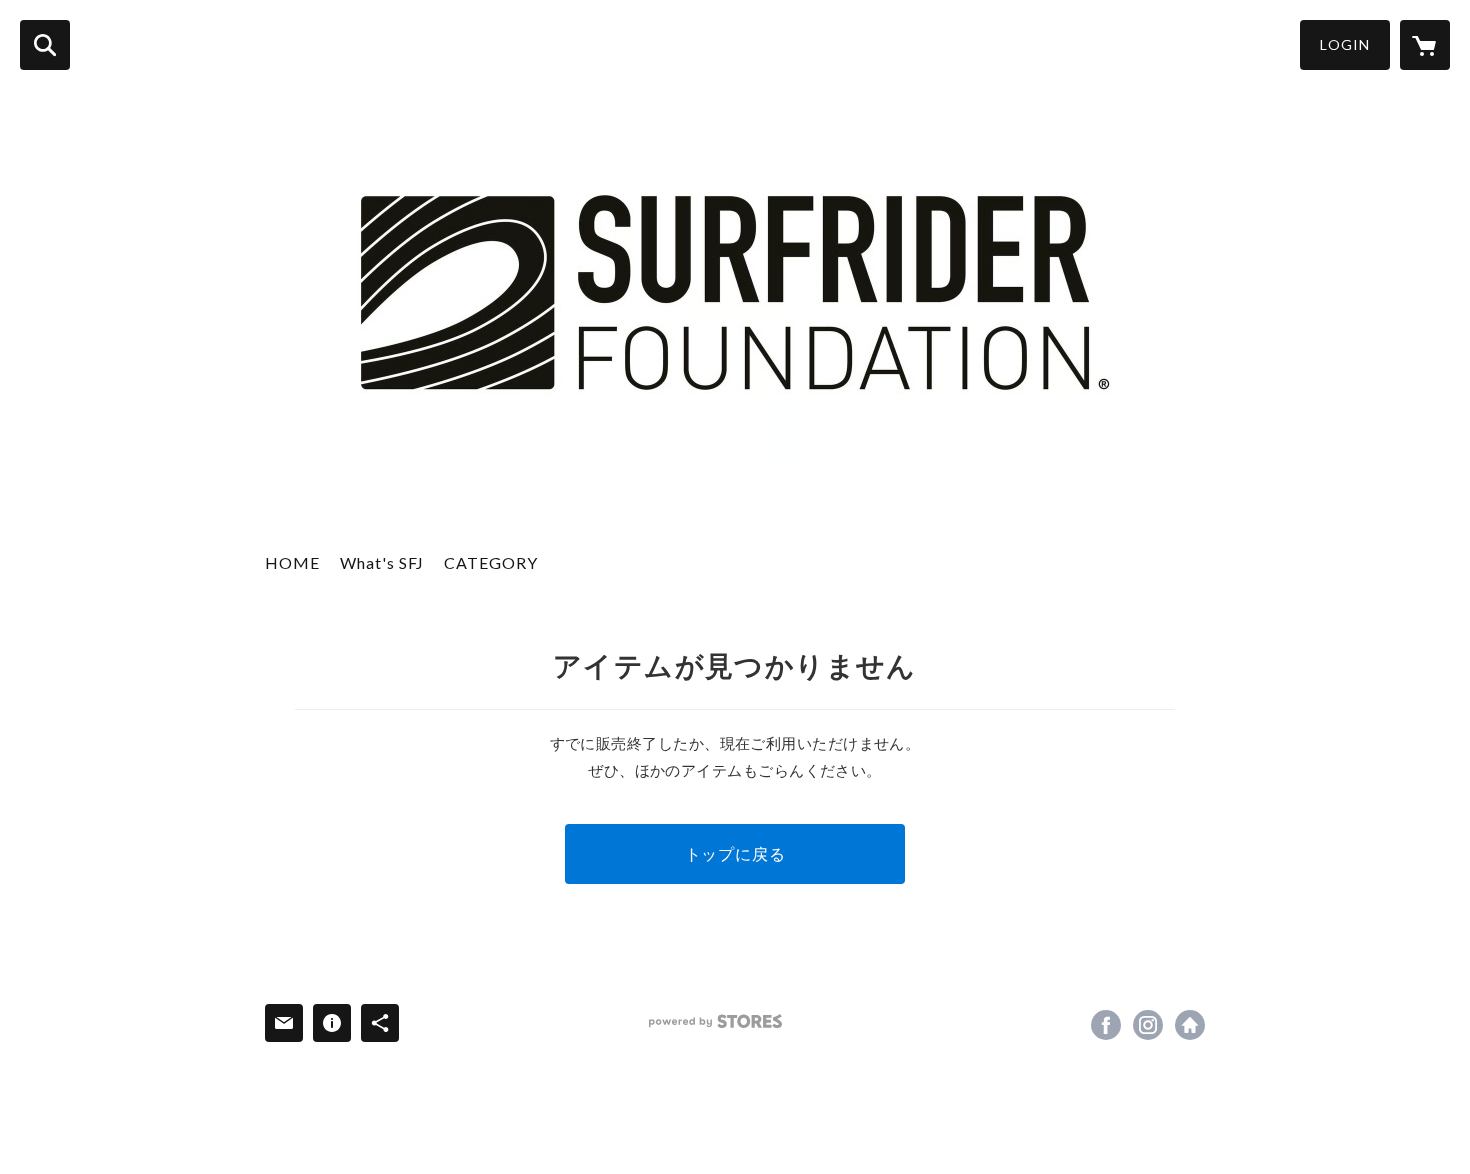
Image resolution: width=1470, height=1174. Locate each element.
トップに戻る (735, 853)
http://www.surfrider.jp (1190, 1025)
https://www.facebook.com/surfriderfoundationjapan (1106, 1025)
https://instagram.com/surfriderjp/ (1148, 1025)
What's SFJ (382, 562)
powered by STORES (715, 1021)
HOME (292, 562)
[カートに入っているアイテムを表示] (1425, 45)
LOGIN (1345, 44)
